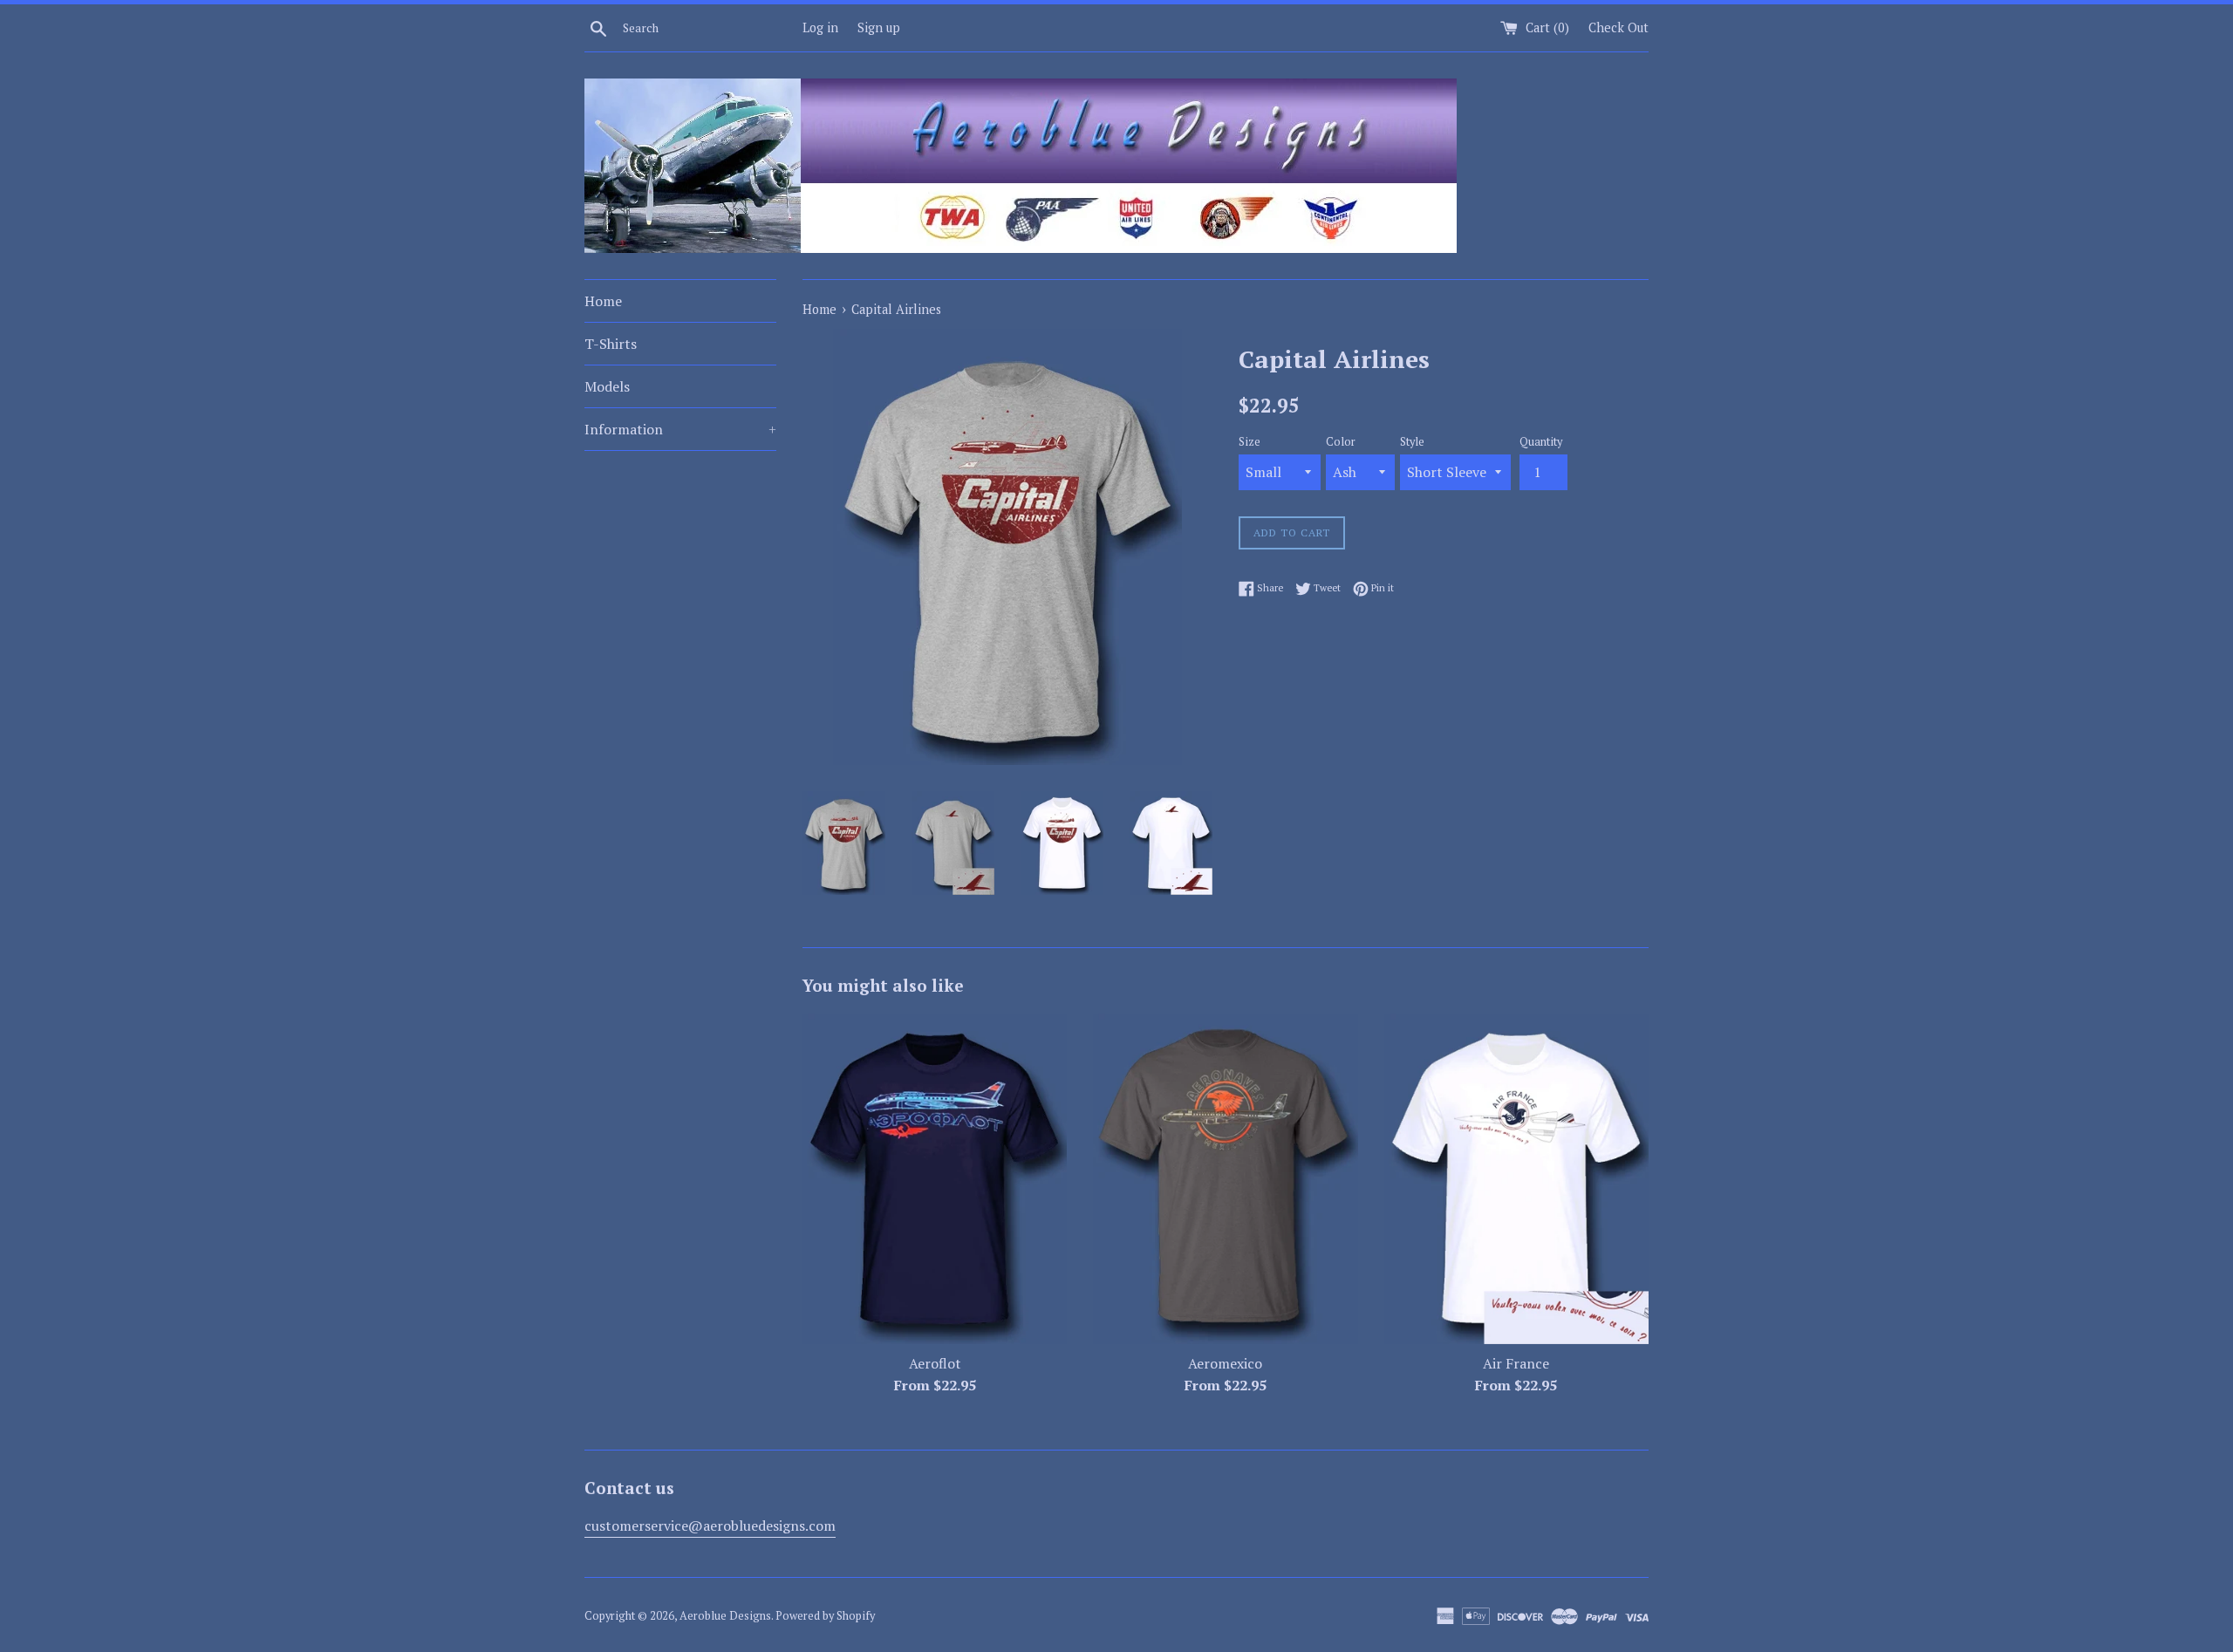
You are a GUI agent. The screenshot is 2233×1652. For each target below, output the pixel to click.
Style (1412, 442)
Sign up (879, 27)
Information (680, 429)
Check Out (1618, 27)
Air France (1516, 1363)
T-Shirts (611, 344)
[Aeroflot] (935, 1179)
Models (607, 386)
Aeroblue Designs (725, 1616)
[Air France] (1516, 1179)
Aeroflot (935, 1363)
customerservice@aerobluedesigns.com (710, 1526)
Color (1341, 442)
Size (1250, 442)
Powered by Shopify (825, 1616)
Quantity (1541, 442)
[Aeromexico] (1225, 1179)
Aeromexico (1225, 1363)
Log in (820, 27)
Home (603, 301)
